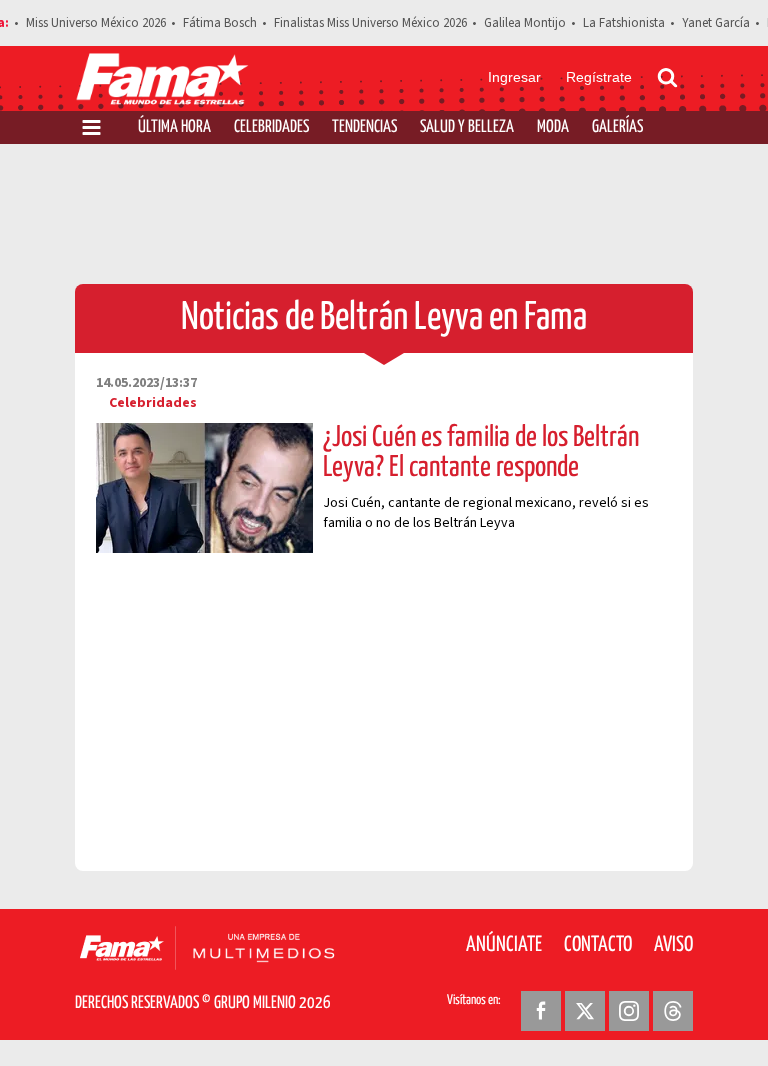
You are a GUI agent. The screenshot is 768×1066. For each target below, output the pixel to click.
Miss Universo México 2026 (96, 23)
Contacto (598, 945)
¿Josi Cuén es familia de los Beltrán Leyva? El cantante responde (481, 453)
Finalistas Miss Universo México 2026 (370, 23)
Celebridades (271, 127)
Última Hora (174, 127)
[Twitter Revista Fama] (585, 1011)
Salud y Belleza (467, 127)
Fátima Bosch (220, 23)
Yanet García (716, 23)
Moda (553, 127)
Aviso (673, 945)
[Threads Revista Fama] (673, 1011)
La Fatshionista (624, 23)
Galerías (617, 127)
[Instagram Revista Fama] (629, 1011)
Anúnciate (504, 945)
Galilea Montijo (525, 23)
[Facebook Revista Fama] (541, 1011)
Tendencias (364, 127)
